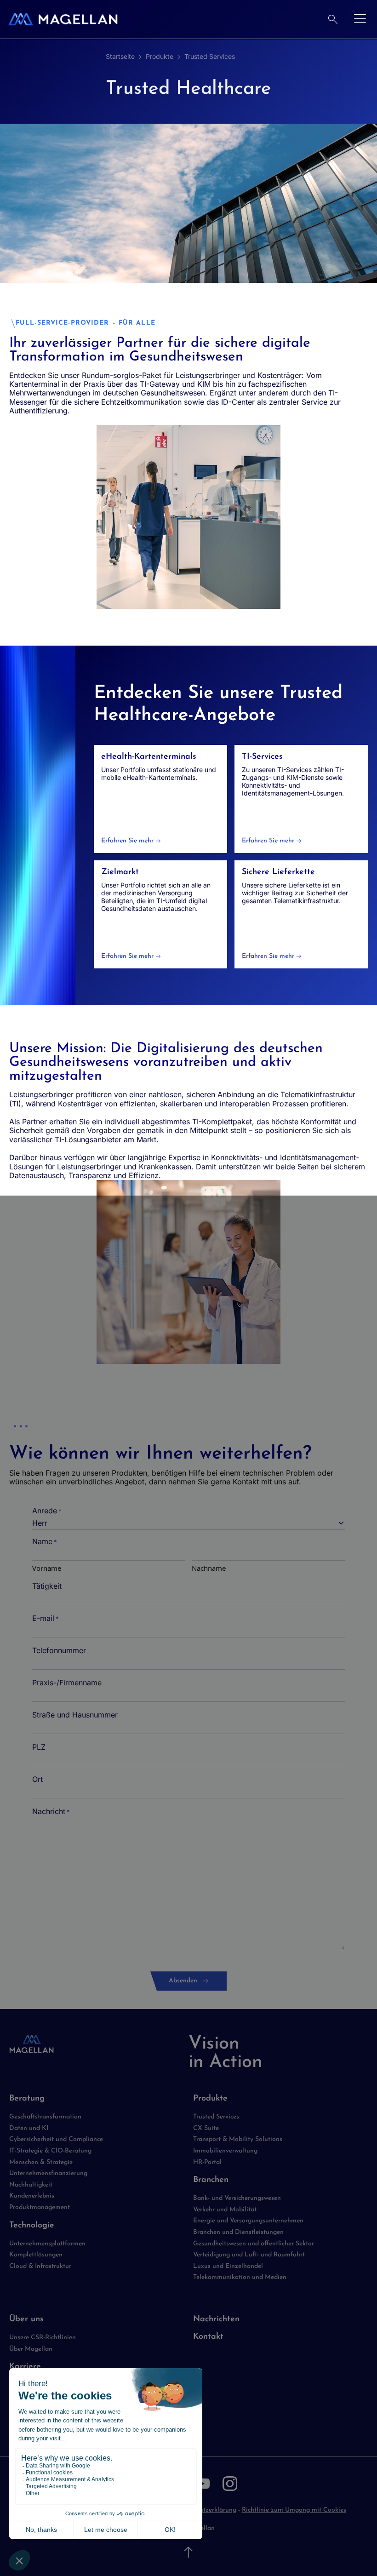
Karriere (25, 2367)
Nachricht (51, 1812)
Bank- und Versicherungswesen (237, 2198)
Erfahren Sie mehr (127, 841)
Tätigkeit (47, 1586)
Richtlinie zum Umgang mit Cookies (294, 2510)
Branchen (211, 2180)
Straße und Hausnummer (75, 1715)
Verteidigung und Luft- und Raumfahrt (249, 2255)
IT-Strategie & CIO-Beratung (50, 2151)
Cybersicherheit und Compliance (56, 2139)
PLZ (39, 1747)
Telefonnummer (59, 1651)
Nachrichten (216, 2319)
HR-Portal (207, 2162)
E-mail (46, 1618)
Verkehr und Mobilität (225, 2210)
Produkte (160, 56)
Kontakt (208, 2337)
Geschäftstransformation (45, 2117)
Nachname (209, 1568)
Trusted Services (210, 56)
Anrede (47, 1511)
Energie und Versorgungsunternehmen (248, 2221)
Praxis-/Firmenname (67, 1683)
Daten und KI (29, 2128)
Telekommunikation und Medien (240, 2277)
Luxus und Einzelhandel (228, 2266)
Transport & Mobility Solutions (238, 2139)
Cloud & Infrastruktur (40, 2266)
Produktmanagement (40, 2207)
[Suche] (333, 19)
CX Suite (206, 2128)
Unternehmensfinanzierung (48, 2173)
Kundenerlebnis (32, 2196)
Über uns (26, 2319)
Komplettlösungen (36, 2255)
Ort (37, 1779)
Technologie (32, 2226)
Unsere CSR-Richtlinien (43, 2338)
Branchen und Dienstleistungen (238, 2232)
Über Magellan (31, 2349)
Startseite (120, 56)
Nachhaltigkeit (31, 2185)
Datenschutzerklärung (204, 2510)
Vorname (47, 1568)
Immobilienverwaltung (225, 2151)
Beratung (27, 2099)
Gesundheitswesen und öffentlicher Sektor (254, 2244)
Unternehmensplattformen (47, 2244)
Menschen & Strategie (41, 2162)
